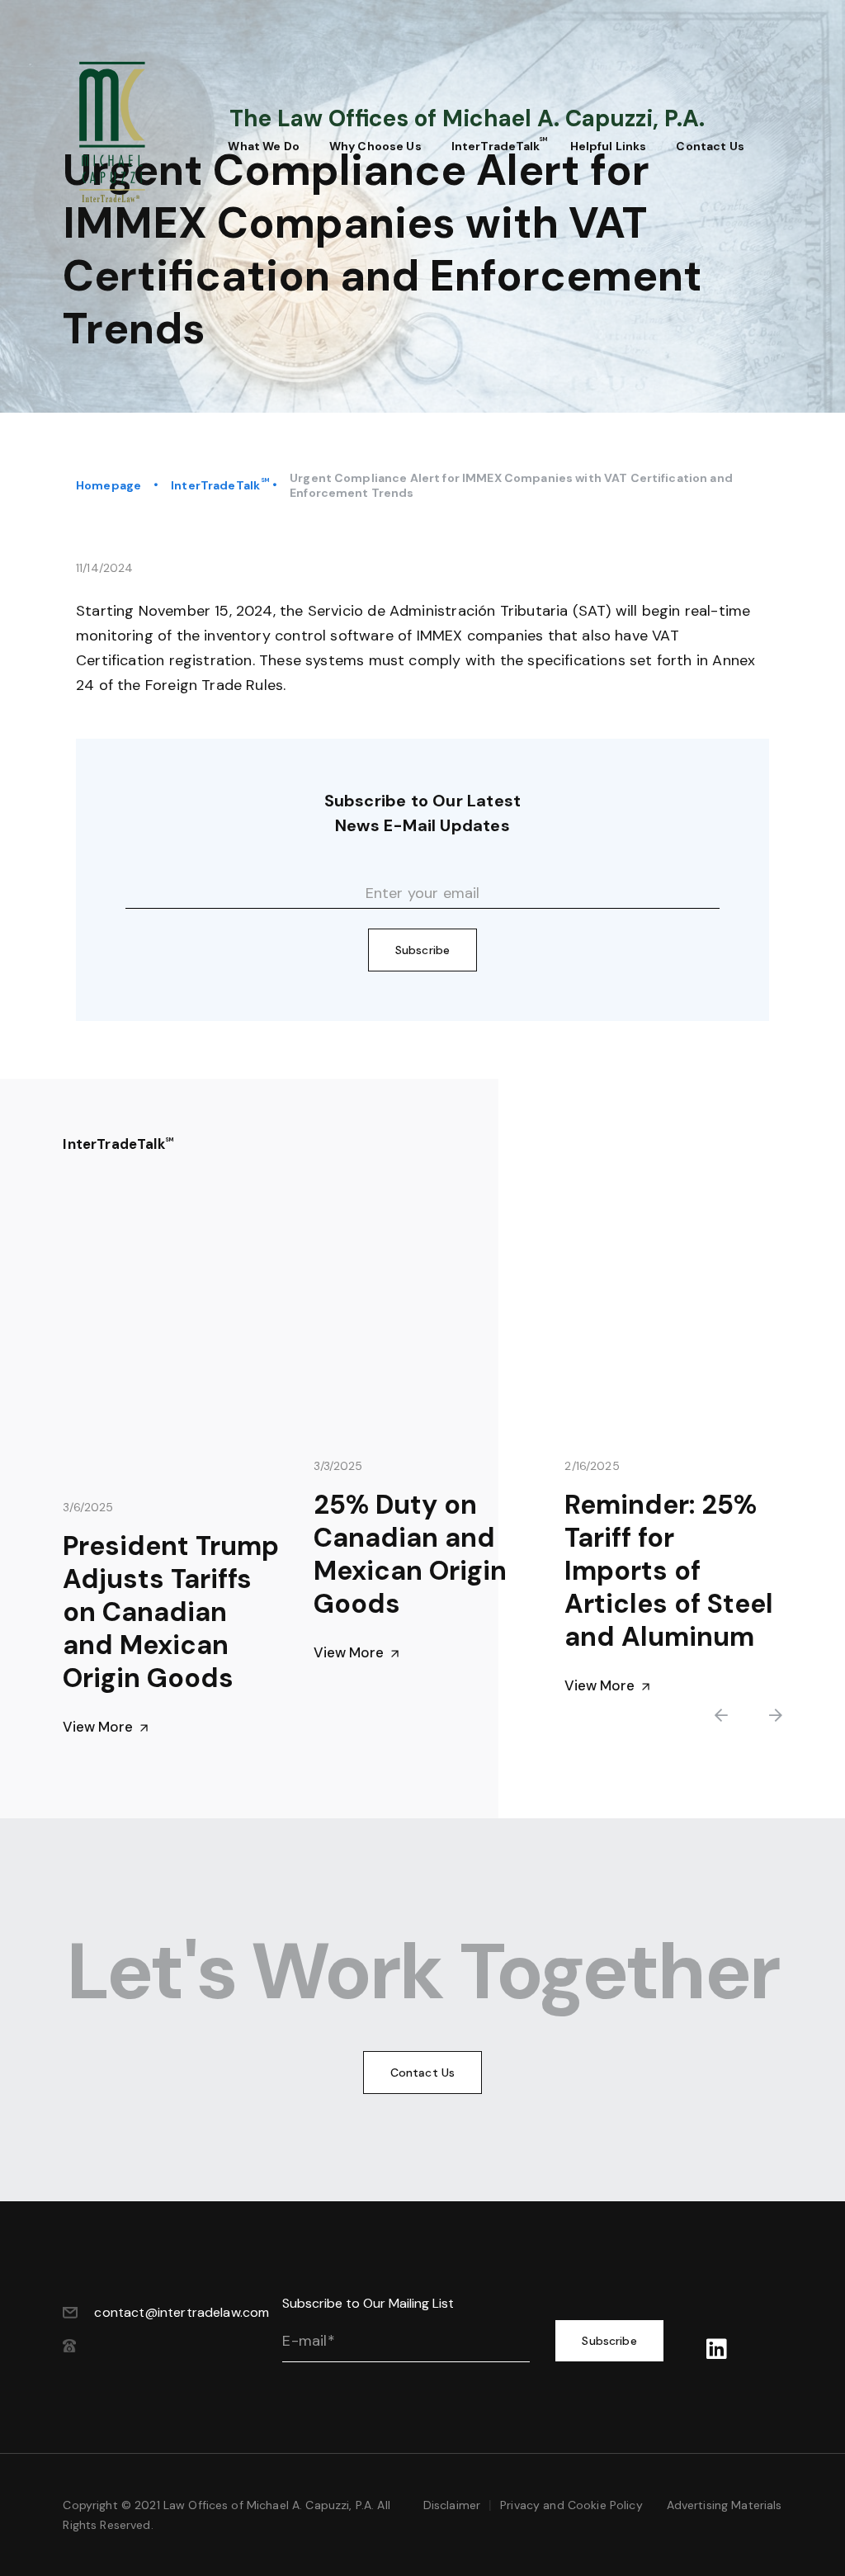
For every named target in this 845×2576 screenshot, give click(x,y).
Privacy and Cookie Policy (571, 2505)
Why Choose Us (375, 146)
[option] (172, 1481)
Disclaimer (452, 2505)
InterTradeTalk (215, 485)
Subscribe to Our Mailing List (368, 2303)
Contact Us (710, 146)
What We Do (263, 146)
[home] (130, 132)
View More (106, 1727)
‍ (717, 2350)
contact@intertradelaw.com (182, 2312)
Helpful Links (609, 146)
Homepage (109, 485)
